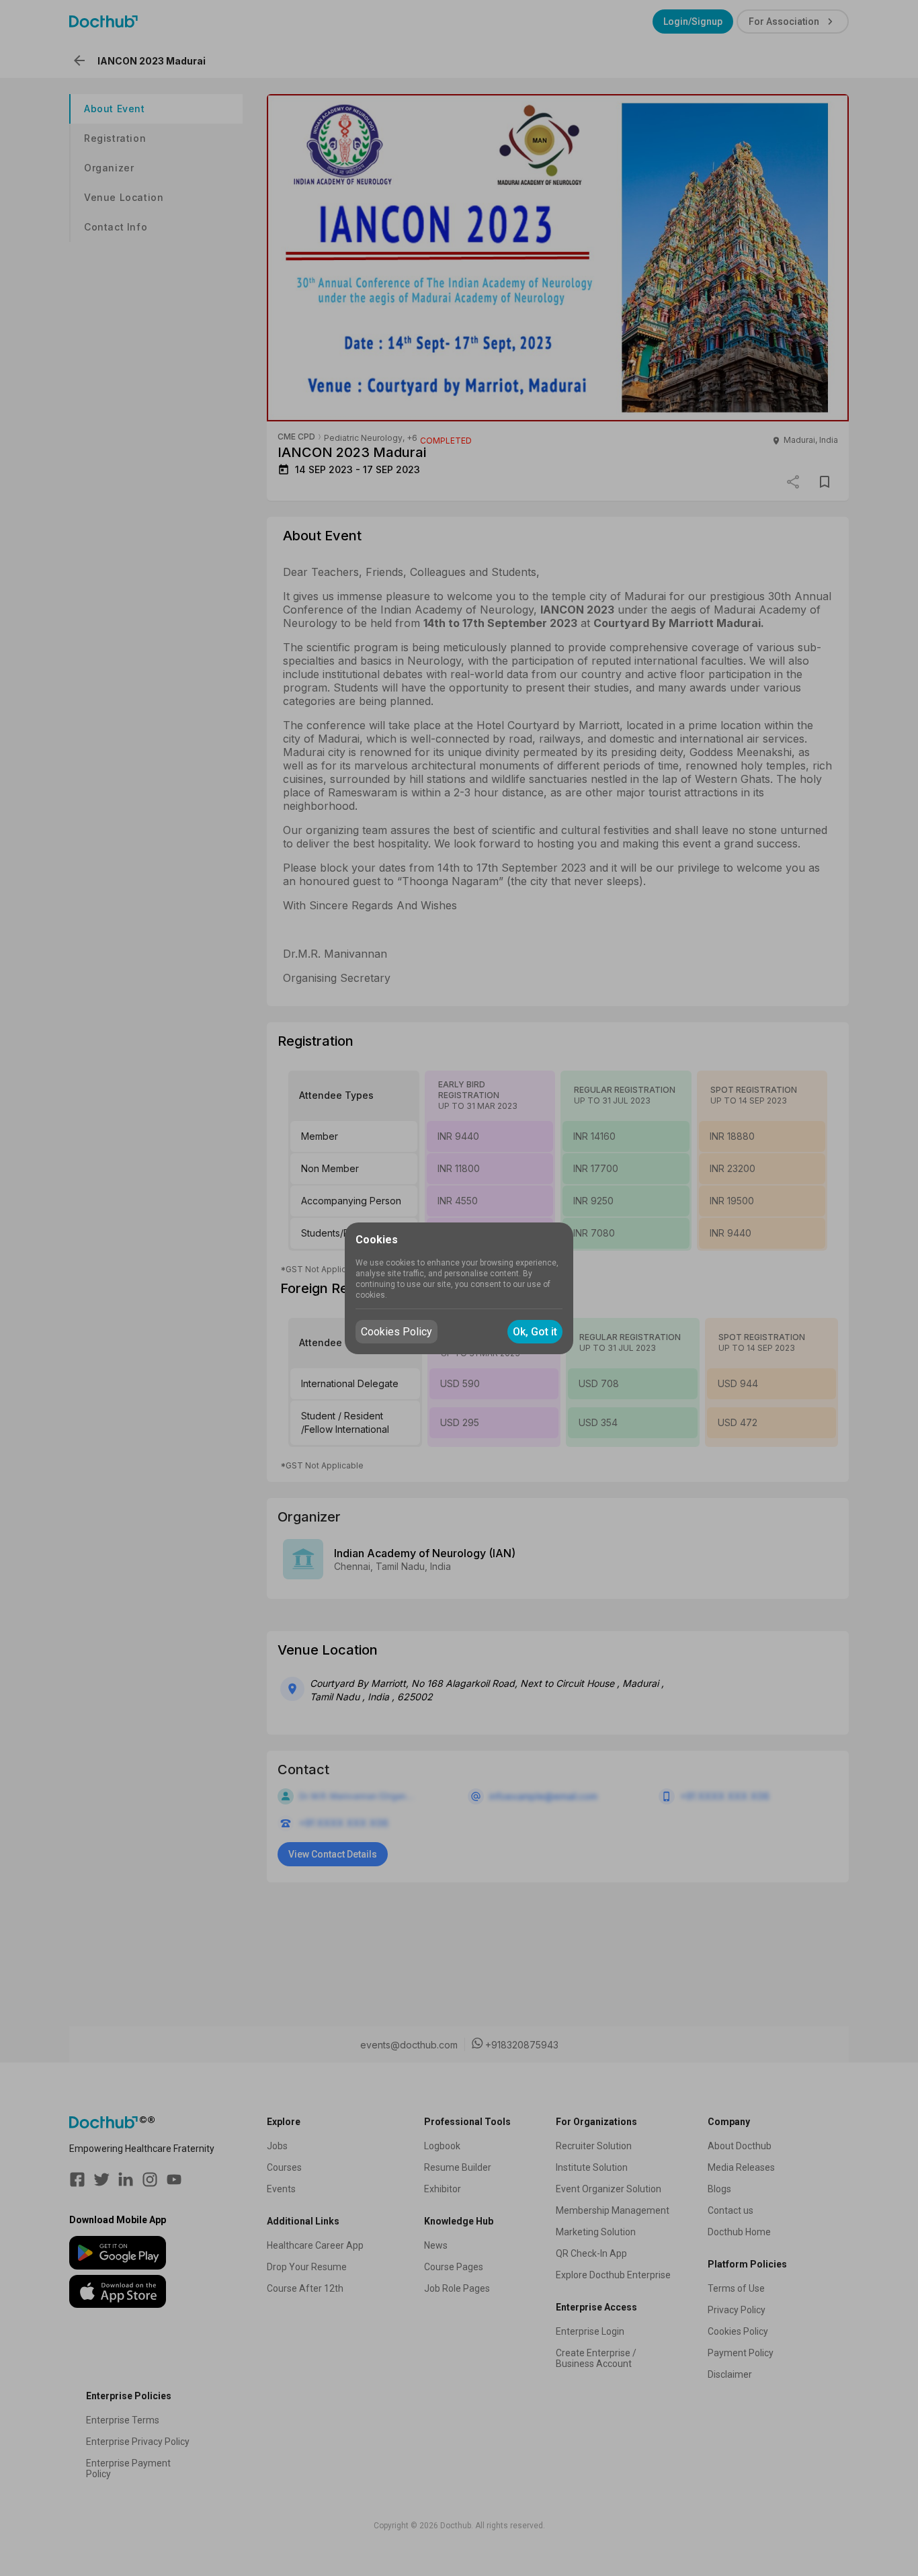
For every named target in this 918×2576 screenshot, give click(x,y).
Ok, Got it (535, 1332)
